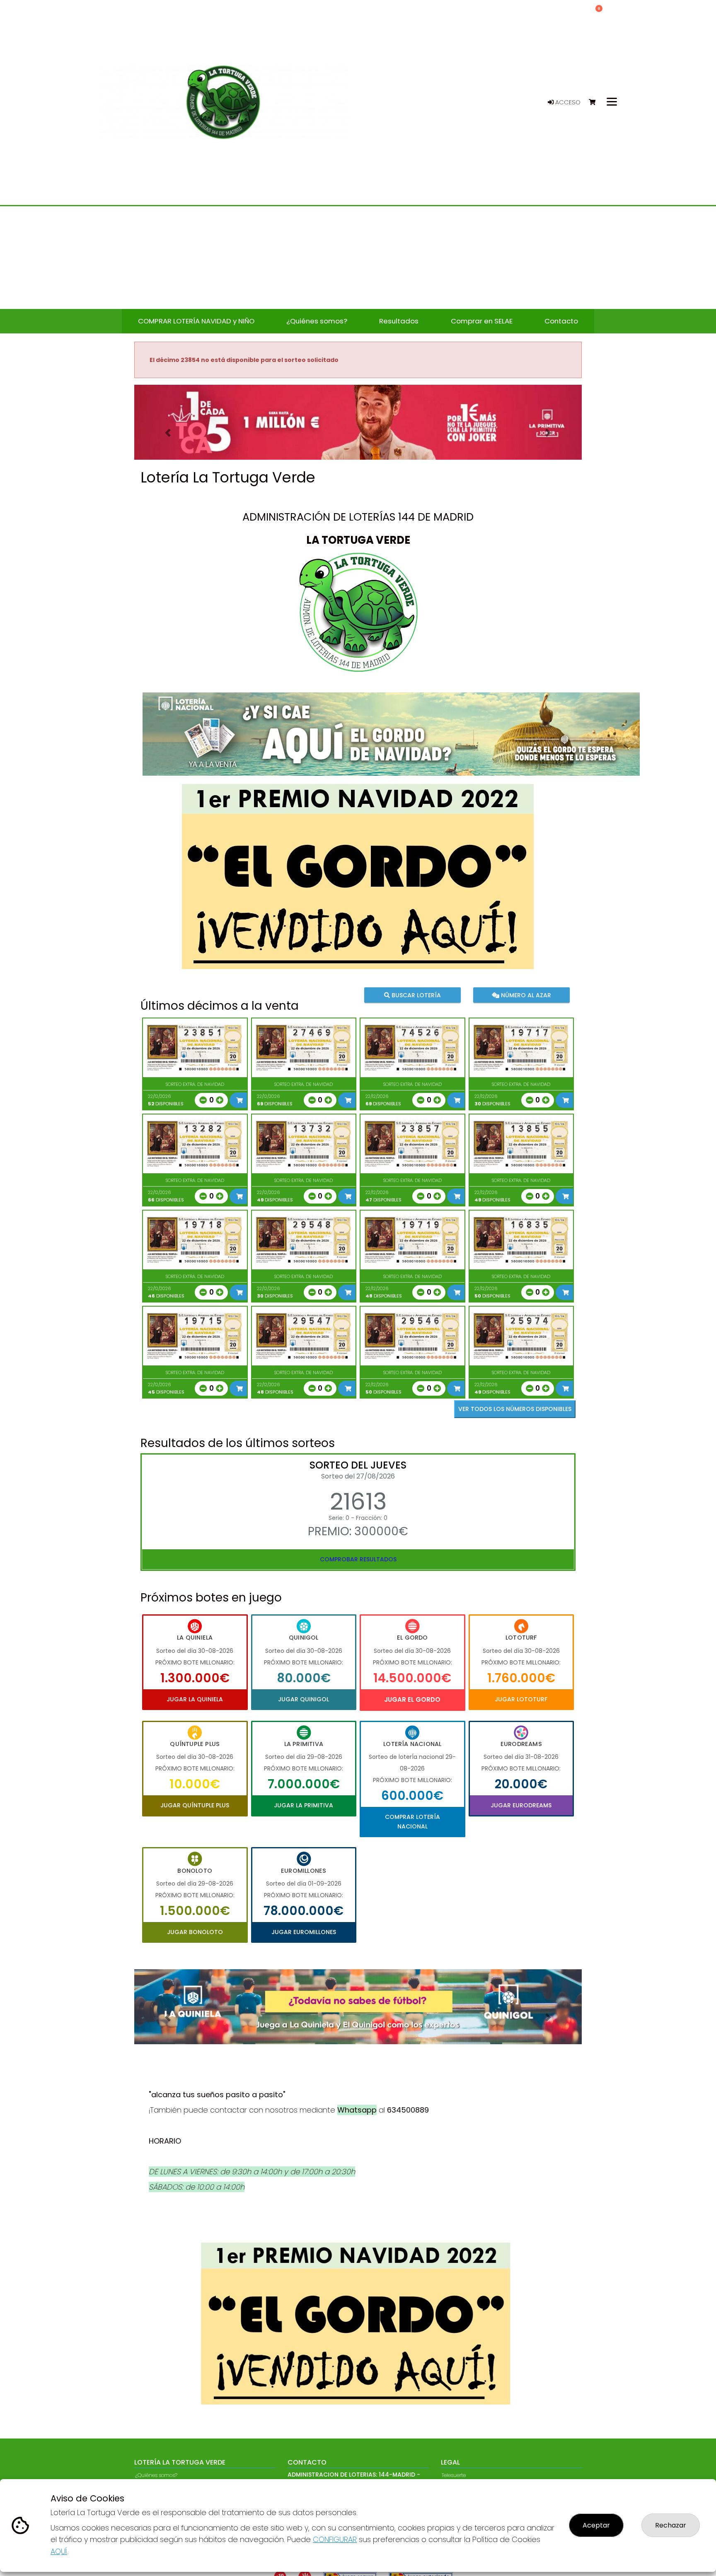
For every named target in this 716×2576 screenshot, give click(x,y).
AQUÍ (59, 2551)
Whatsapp (357, 2110)
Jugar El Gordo (412, 1699)
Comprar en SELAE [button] (482, 321)
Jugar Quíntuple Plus (195, 1805)
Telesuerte (454, 2475)
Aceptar (596, 2525)
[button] (168, 433)
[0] (596, 103)
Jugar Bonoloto (195, 1932)
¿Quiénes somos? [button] (317, 321)
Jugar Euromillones (304, 1932)
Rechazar (671, 2525)
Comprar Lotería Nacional (412, 1821)
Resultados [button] (399, 321)
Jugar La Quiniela (195, 1699)
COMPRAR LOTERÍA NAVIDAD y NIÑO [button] (196, 321)
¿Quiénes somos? (156, 2475)
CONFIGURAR (335, 2539)
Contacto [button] (561, 321)
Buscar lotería (415, 995)
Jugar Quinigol (304, 1699)
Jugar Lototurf (521, 1699)
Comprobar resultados (358, 1559)
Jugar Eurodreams (521, 1805)
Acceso (567, 102)
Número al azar (525, 995)
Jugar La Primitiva (304, 1805)
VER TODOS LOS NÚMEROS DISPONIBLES (515, 1409)
